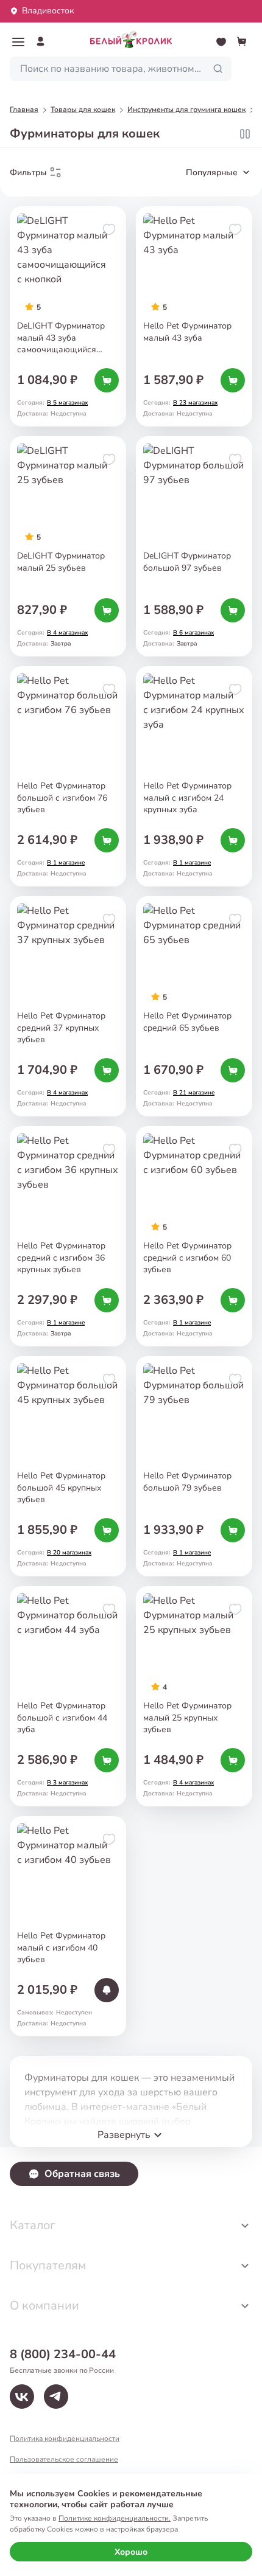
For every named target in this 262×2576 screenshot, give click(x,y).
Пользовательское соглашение (64, 2459)
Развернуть (124, 2135)
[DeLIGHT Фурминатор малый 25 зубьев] (68, 546)
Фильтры (28, 172)
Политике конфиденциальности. (115, 2518)
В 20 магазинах (69, 1553)
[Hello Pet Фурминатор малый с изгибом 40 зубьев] (68, 1926)
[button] (18, 42)
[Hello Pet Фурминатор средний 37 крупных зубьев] (68, 1006)
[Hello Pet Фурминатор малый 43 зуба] (194, 316)
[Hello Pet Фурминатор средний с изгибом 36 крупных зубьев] (68, 1236)
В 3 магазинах (67, 1783)
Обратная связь (82, 2174)
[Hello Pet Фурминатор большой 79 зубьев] (194, 1466)
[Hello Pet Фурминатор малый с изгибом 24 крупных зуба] (194, 776)
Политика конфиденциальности (65, 2438)
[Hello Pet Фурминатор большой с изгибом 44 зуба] (68, 1696)
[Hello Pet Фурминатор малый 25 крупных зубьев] (194, 1696)
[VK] (22, 2397)
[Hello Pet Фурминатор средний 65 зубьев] (194, 1006)
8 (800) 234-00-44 (63, 2354)
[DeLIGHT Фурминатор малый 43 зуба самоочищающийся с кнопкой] (68, 316)
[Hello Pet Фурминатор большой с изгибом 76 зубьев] (68, 776)
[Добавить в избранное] (109, 229)
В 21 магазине (194, 1093)
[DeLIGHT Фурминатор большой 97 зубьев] (194, 546)
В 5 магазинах (67, 403)
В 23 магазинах (195, 403)
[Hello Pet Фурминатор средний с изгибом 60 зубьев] (194, 1236)
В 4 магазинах (67, 633)
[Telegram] (56, 2397)
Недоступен (74, 2013)
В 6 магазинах (193, 633)
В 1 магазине (66, 863)
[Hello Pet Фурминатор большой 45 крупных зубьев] (68, 1466)
